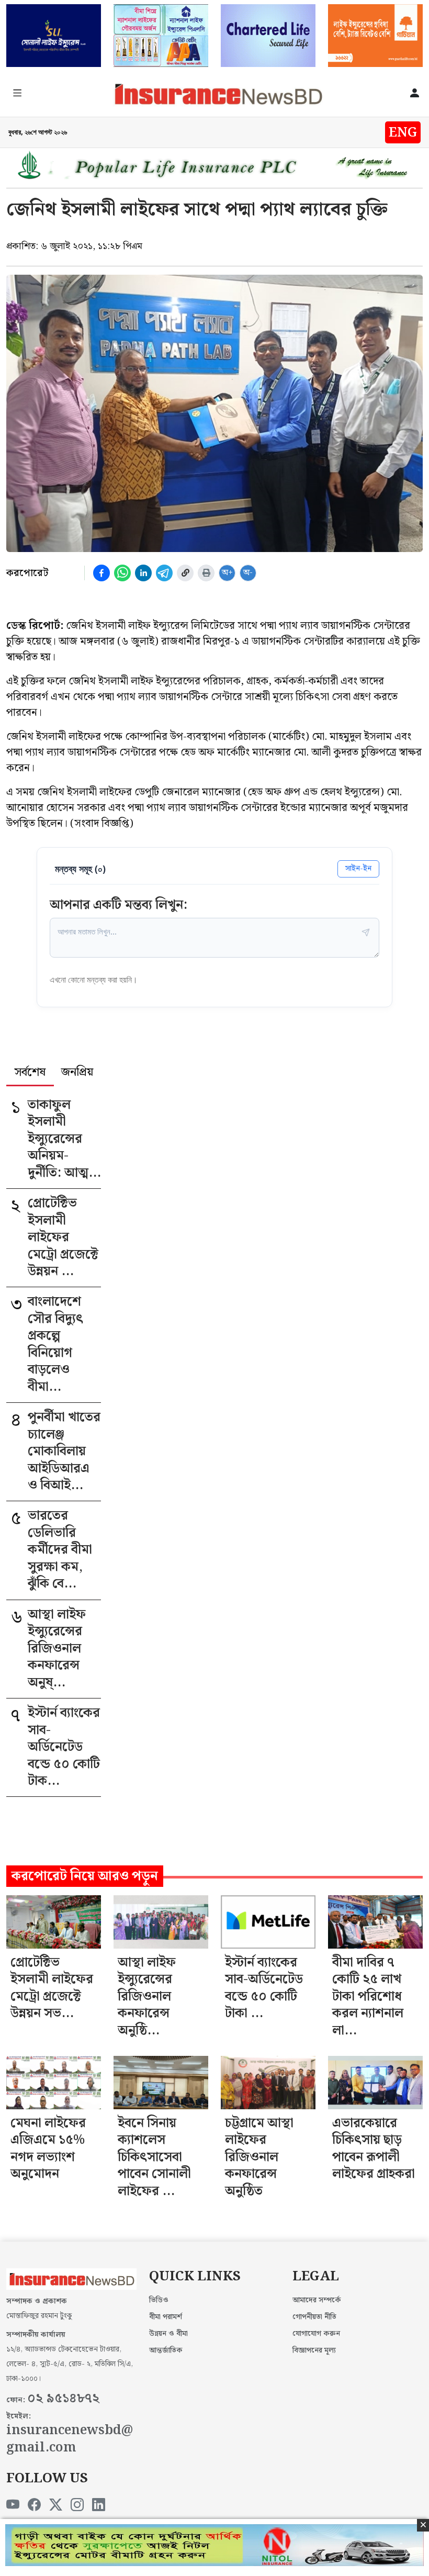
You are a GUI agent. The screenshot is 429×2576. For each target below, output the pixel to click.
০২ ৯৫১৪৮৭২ (63, 2399)
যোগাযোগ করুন (316, 2334)
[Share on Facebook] (101, 573)
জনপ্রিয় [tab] (77, 1073)
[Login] (415, 94)
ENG (403, 133)
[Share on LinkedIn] (143, 573)
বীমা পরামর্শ (166, 2317)
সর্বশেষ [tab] (30, 1073)
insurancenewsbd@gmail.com (70, 2439)
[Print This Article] (206, 573)
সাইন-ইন (358, 868)
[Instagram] (77, 2505)
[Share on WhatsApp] (122, 573)
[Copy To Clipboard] (185, 573)
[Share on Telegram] (164, 573)
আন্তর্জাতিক (166, 2350)
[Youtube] (13, 2505)
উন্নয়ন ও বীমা (168, 2334)
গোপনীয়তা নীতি (314, 2317)
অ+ (227, 573)
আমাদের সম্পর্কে (317, 2300)
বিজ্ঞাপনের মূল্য (314, 2350)
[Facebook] (34, 2505)
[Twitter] (56, 2505)
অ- (248, 573)
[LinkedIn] (99, 2505)
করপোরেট (27, 573)
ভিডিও (159, 2300)
